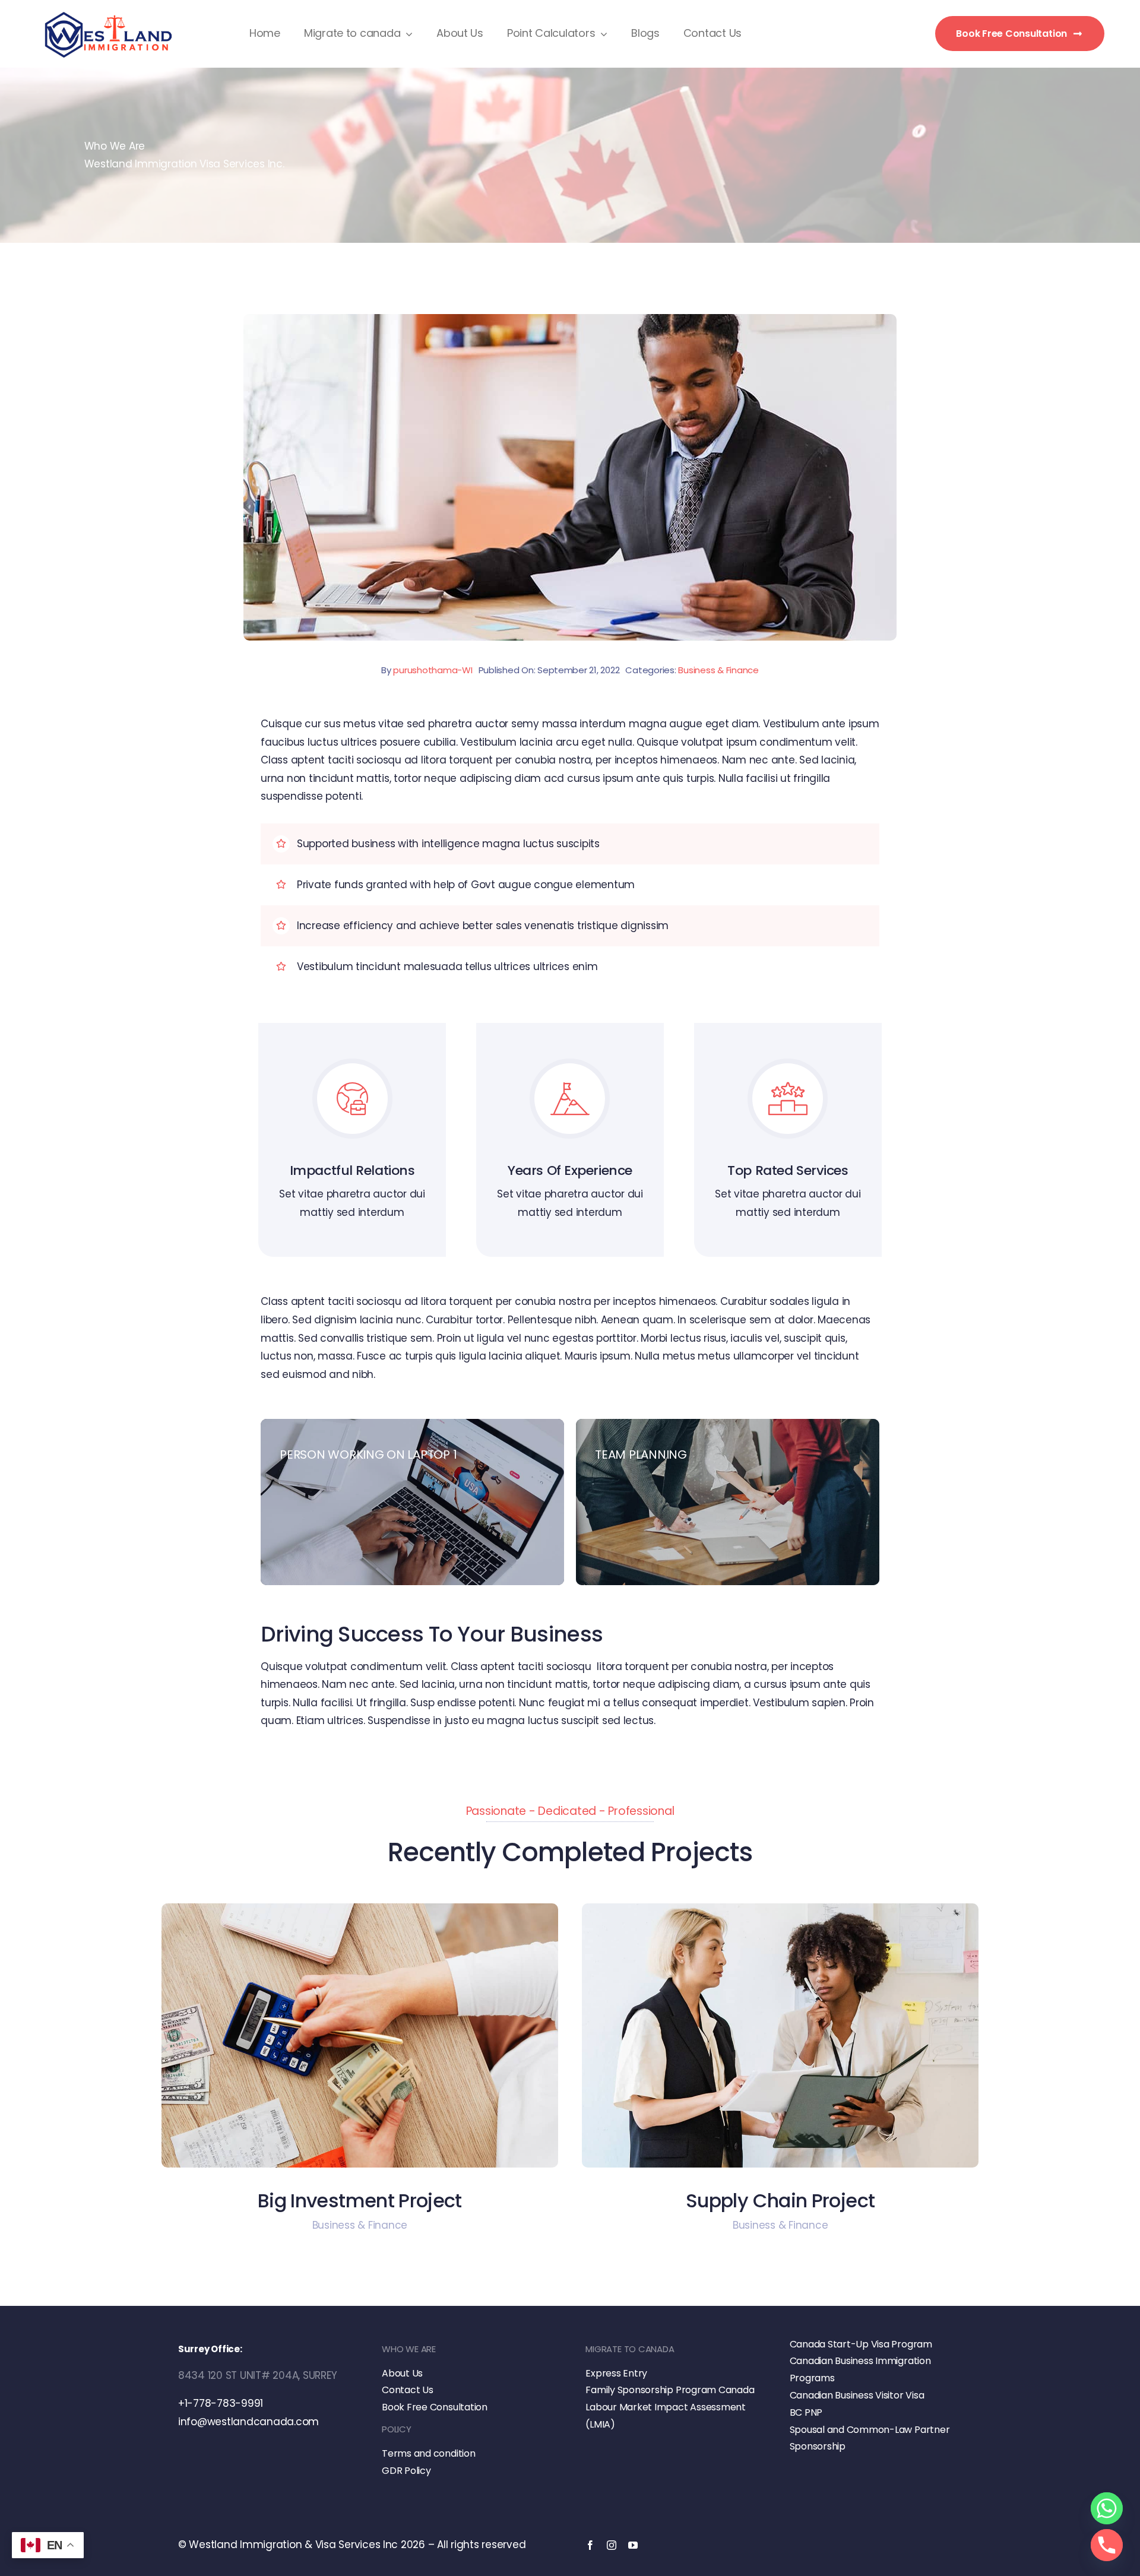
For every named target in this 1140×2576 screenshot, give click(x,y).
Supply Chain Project (780, 2200)
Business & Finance (718, 670)
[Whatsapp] (1107, 2508)
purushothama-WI (433, 670)
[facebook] (590, 2545)
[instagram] (612, 2545)
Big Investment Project (360, 2200)
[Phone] (1107, 2545)
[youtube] (633, 2545)
